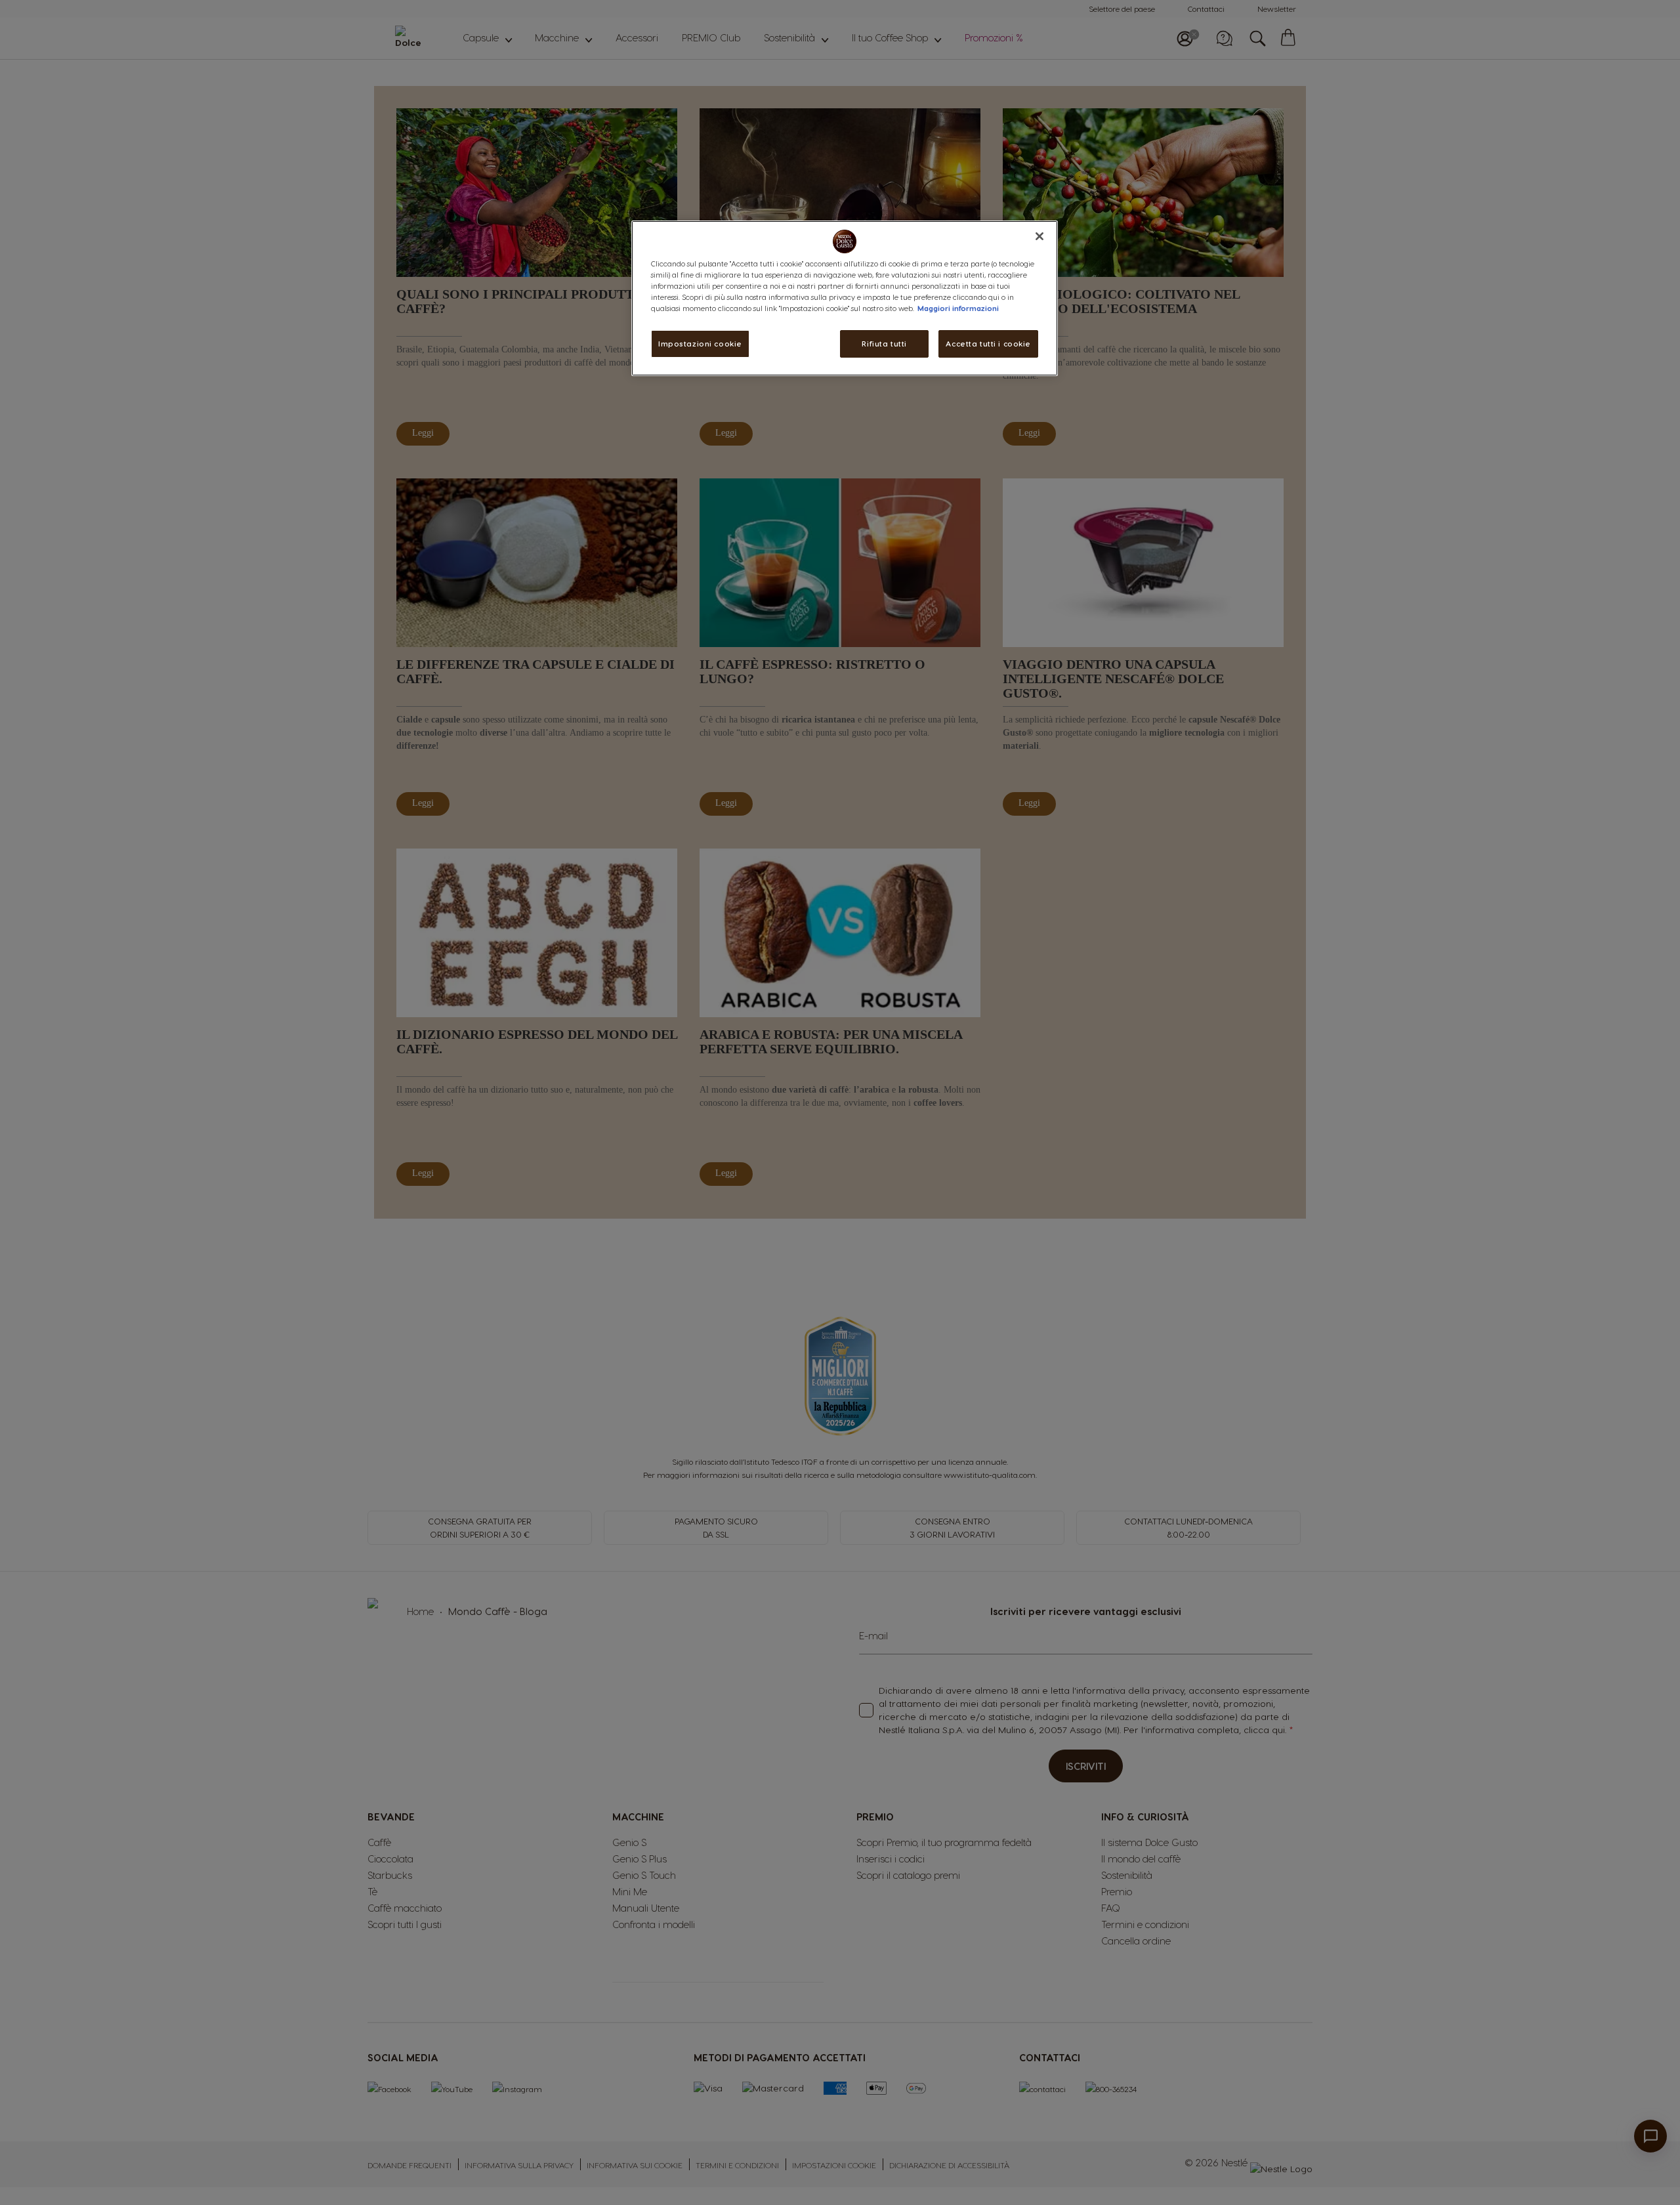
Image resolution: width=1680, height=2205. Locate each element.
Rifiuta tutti (884, 344)
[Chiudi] (1039, 236)
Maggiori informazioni (958, 308)
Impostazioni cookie (700, 344)
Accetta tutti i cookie (988, 344)
